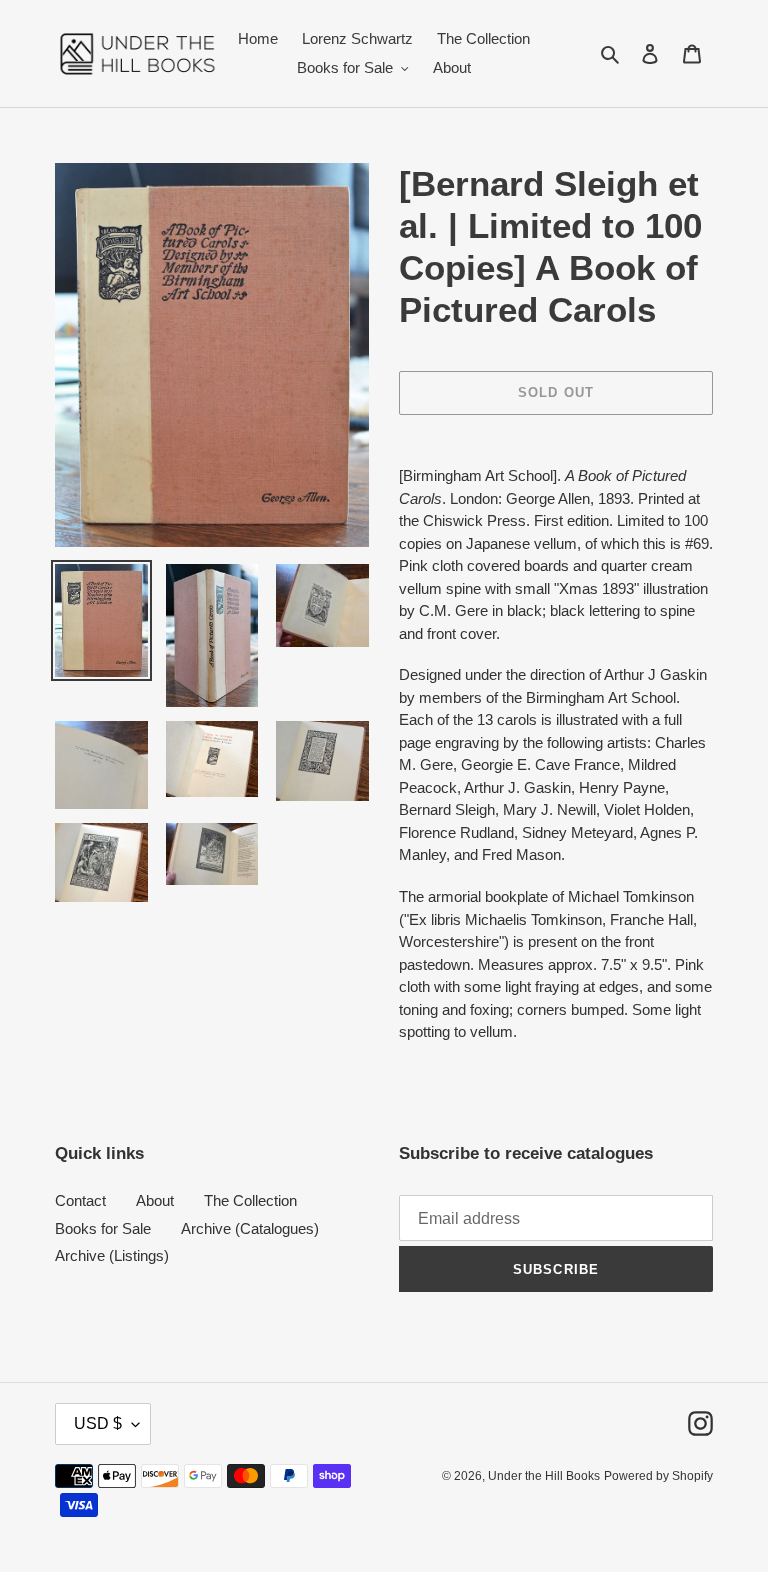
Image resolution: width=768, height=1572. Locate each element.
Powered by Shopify (658, 1476)
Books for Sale (103, 1228)
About (155, 1200)
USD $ (98, 1423)
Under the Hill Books (544, 1476)
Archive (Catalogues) (250, 1228)
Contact (80, 1200)
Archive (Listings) (112, 1255)
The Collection (250, 1200)
